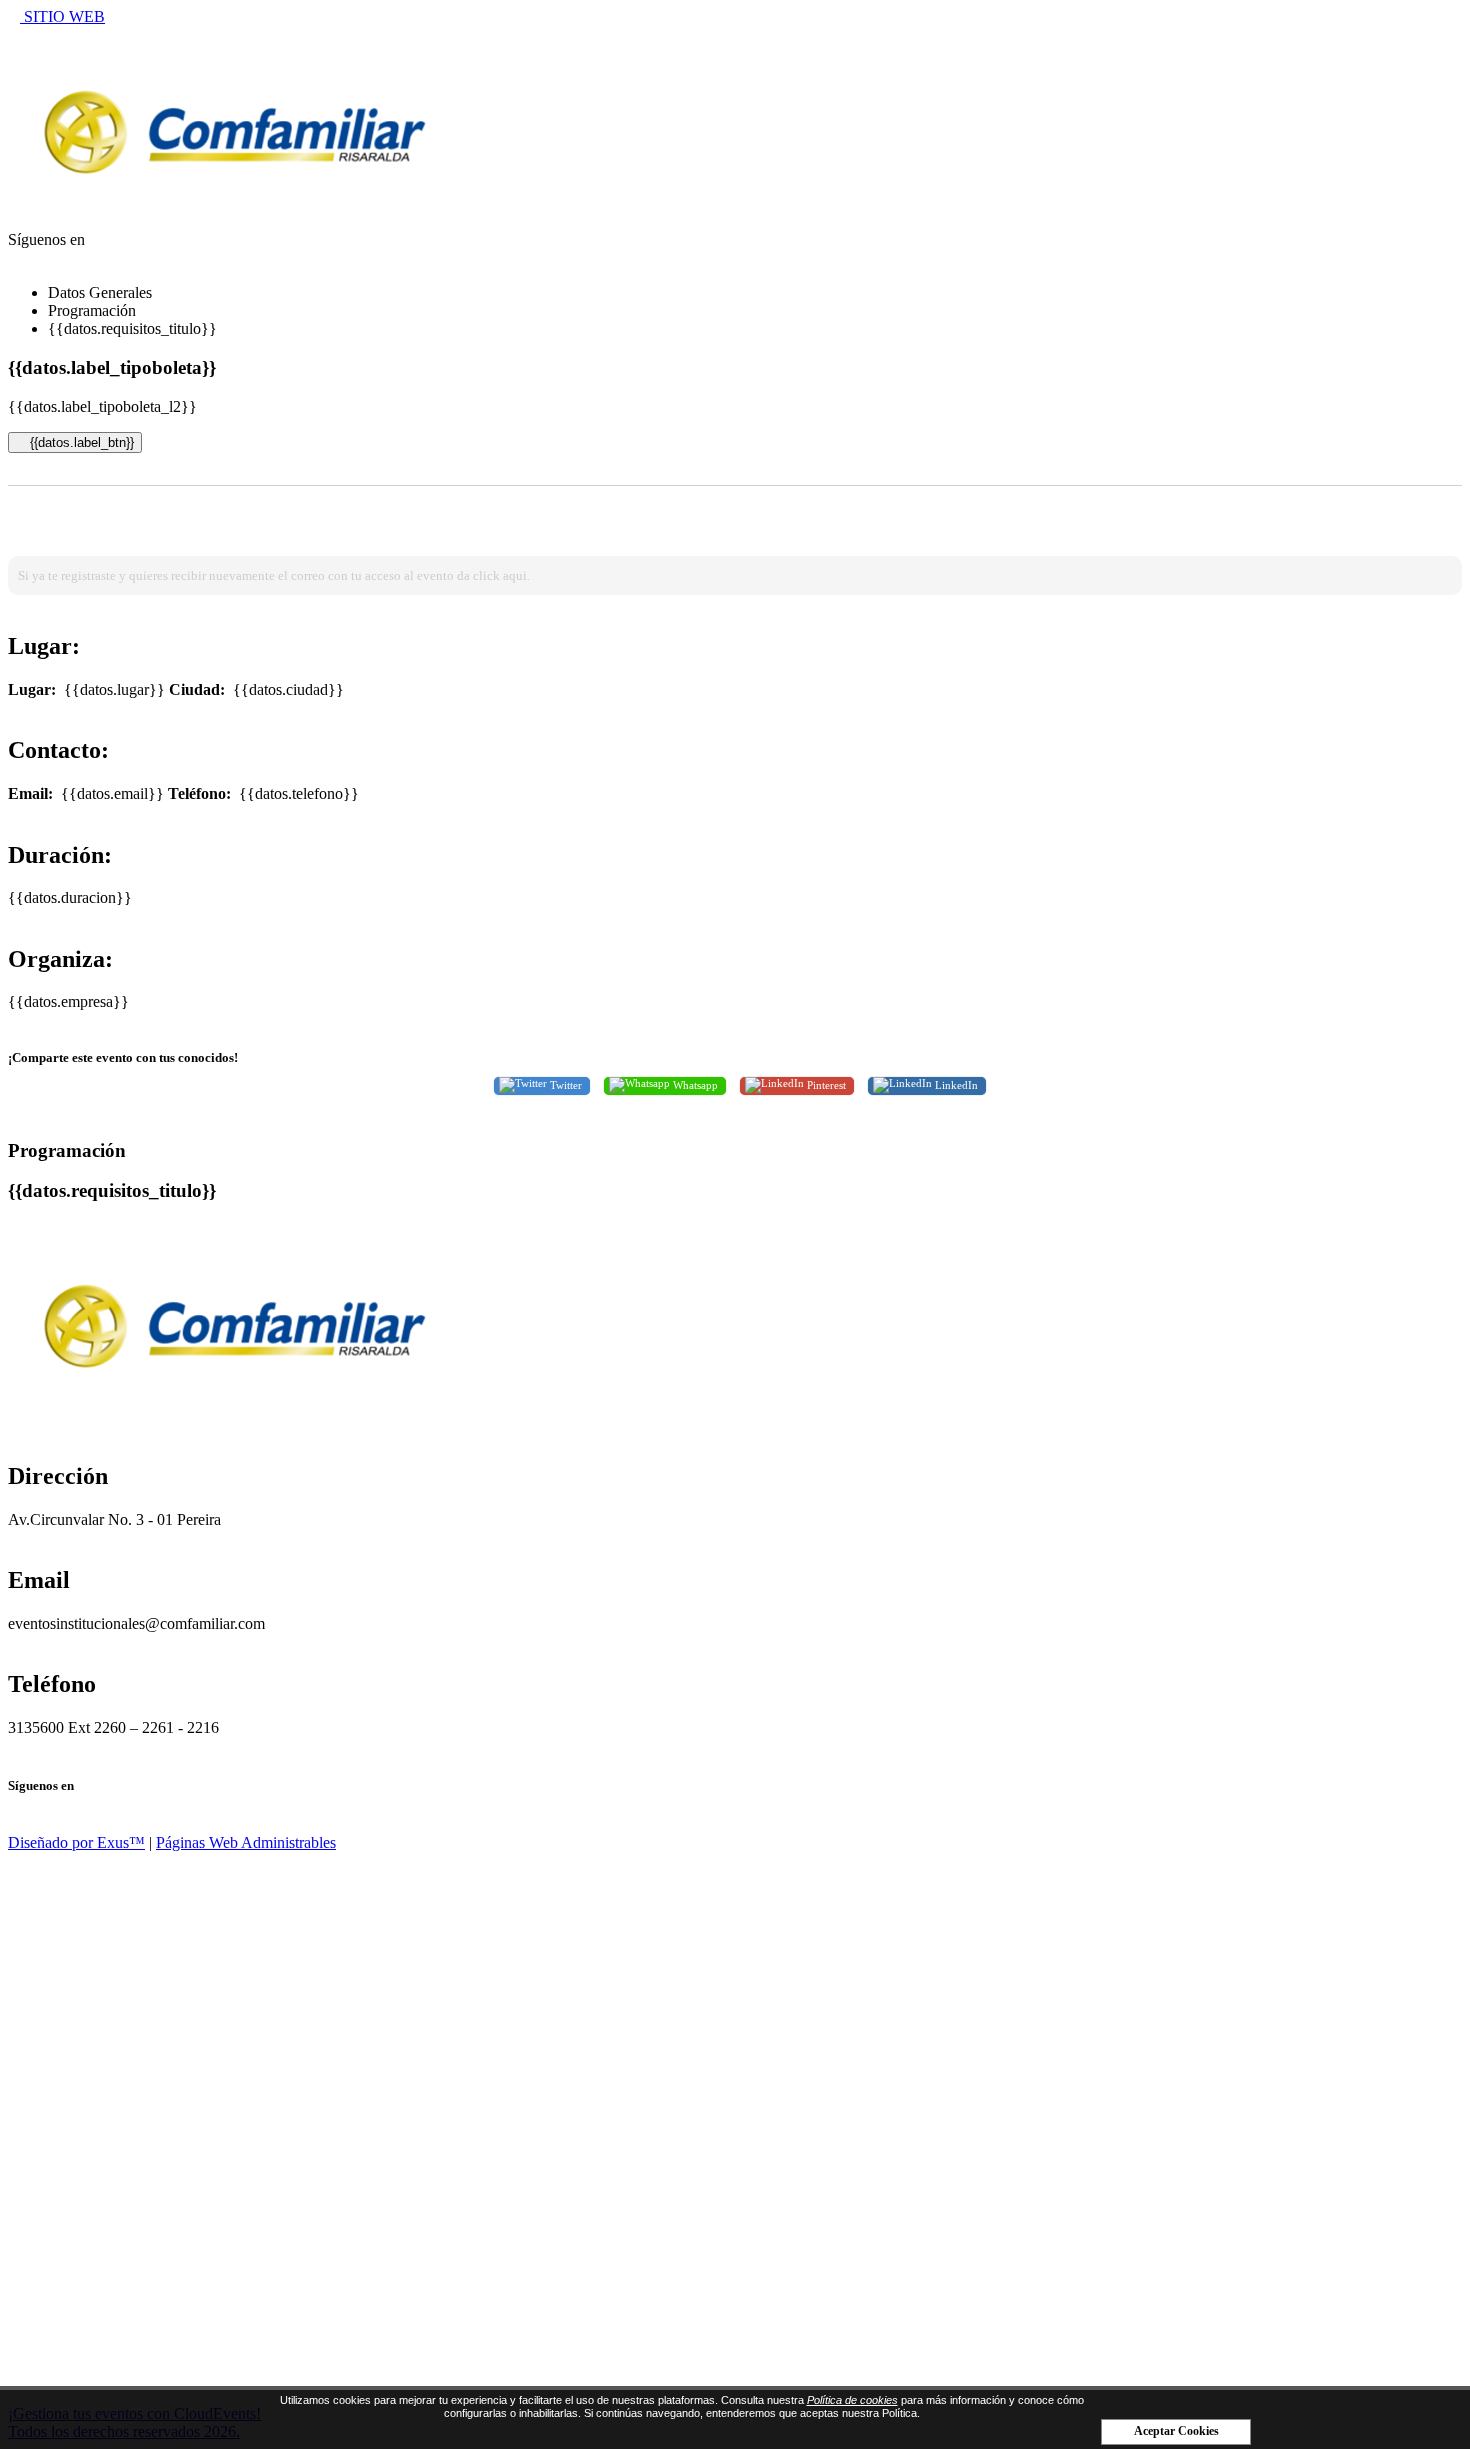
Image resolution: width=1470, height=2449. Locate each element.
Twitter (564, 1084)
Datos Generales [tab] (100, 292)
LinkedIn (955, 1084)
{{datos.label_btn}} (80, 442)
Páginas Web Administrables (246, 1842)
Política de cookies (852, 2400)
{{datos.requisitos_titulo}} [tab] (132, 328)
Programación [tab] (92, 310)
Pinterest (825, 1084)
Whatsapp (694, 1084)
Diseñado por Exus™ (76, 1842)
